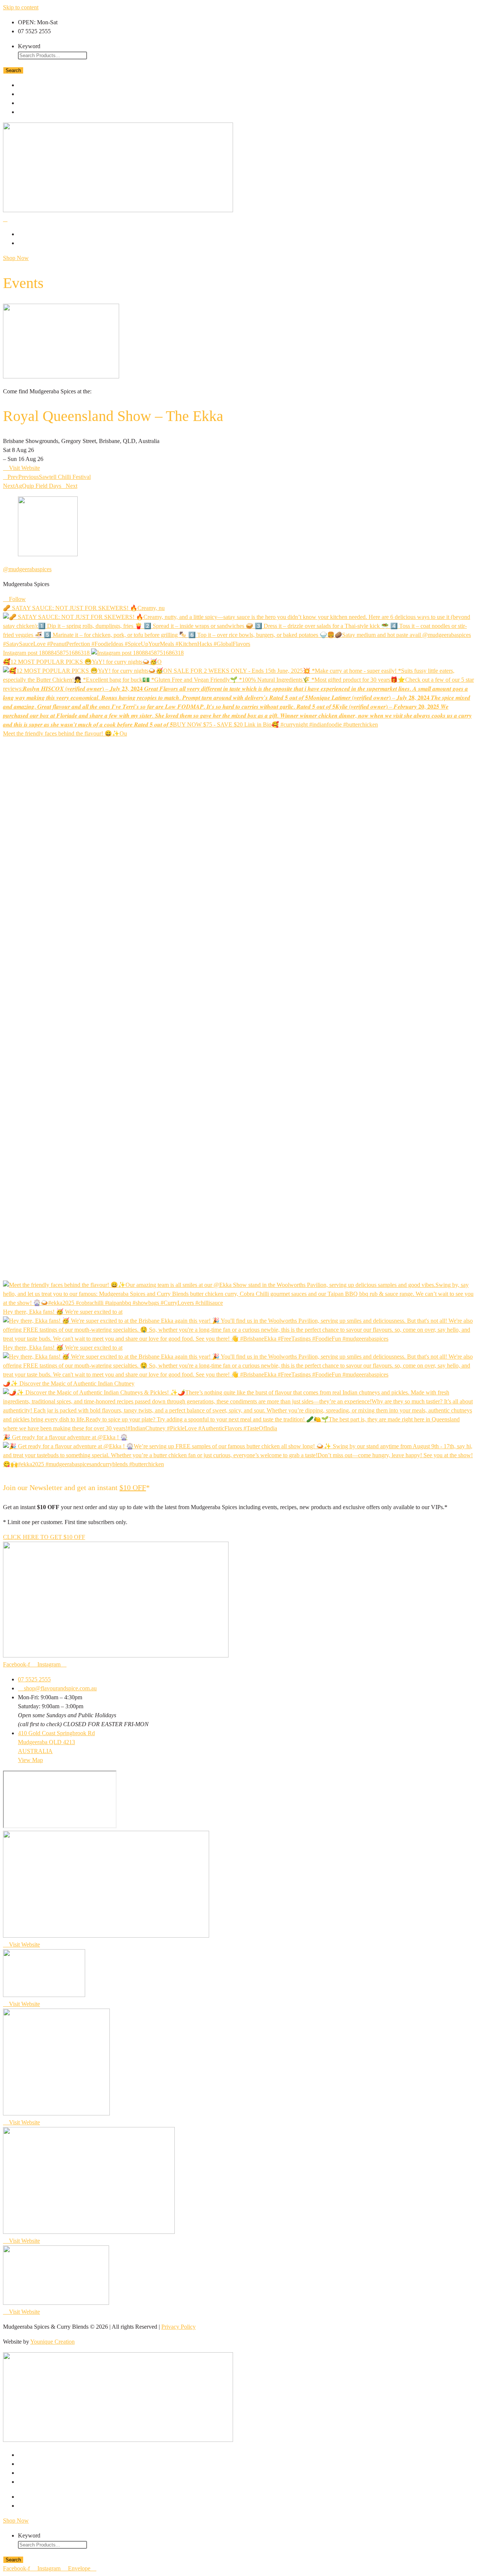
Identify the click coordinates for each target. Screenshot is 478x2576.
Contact (35, 243)
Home (30, 85)
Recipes (33, 94)
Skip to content (21, 7)
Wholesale (40, 112)
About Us (36, 234)
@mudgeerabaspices (27, 569)
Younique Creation (52, 2342)
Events (33, 103)
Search (13, 70)
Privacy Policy (179, 2327)
